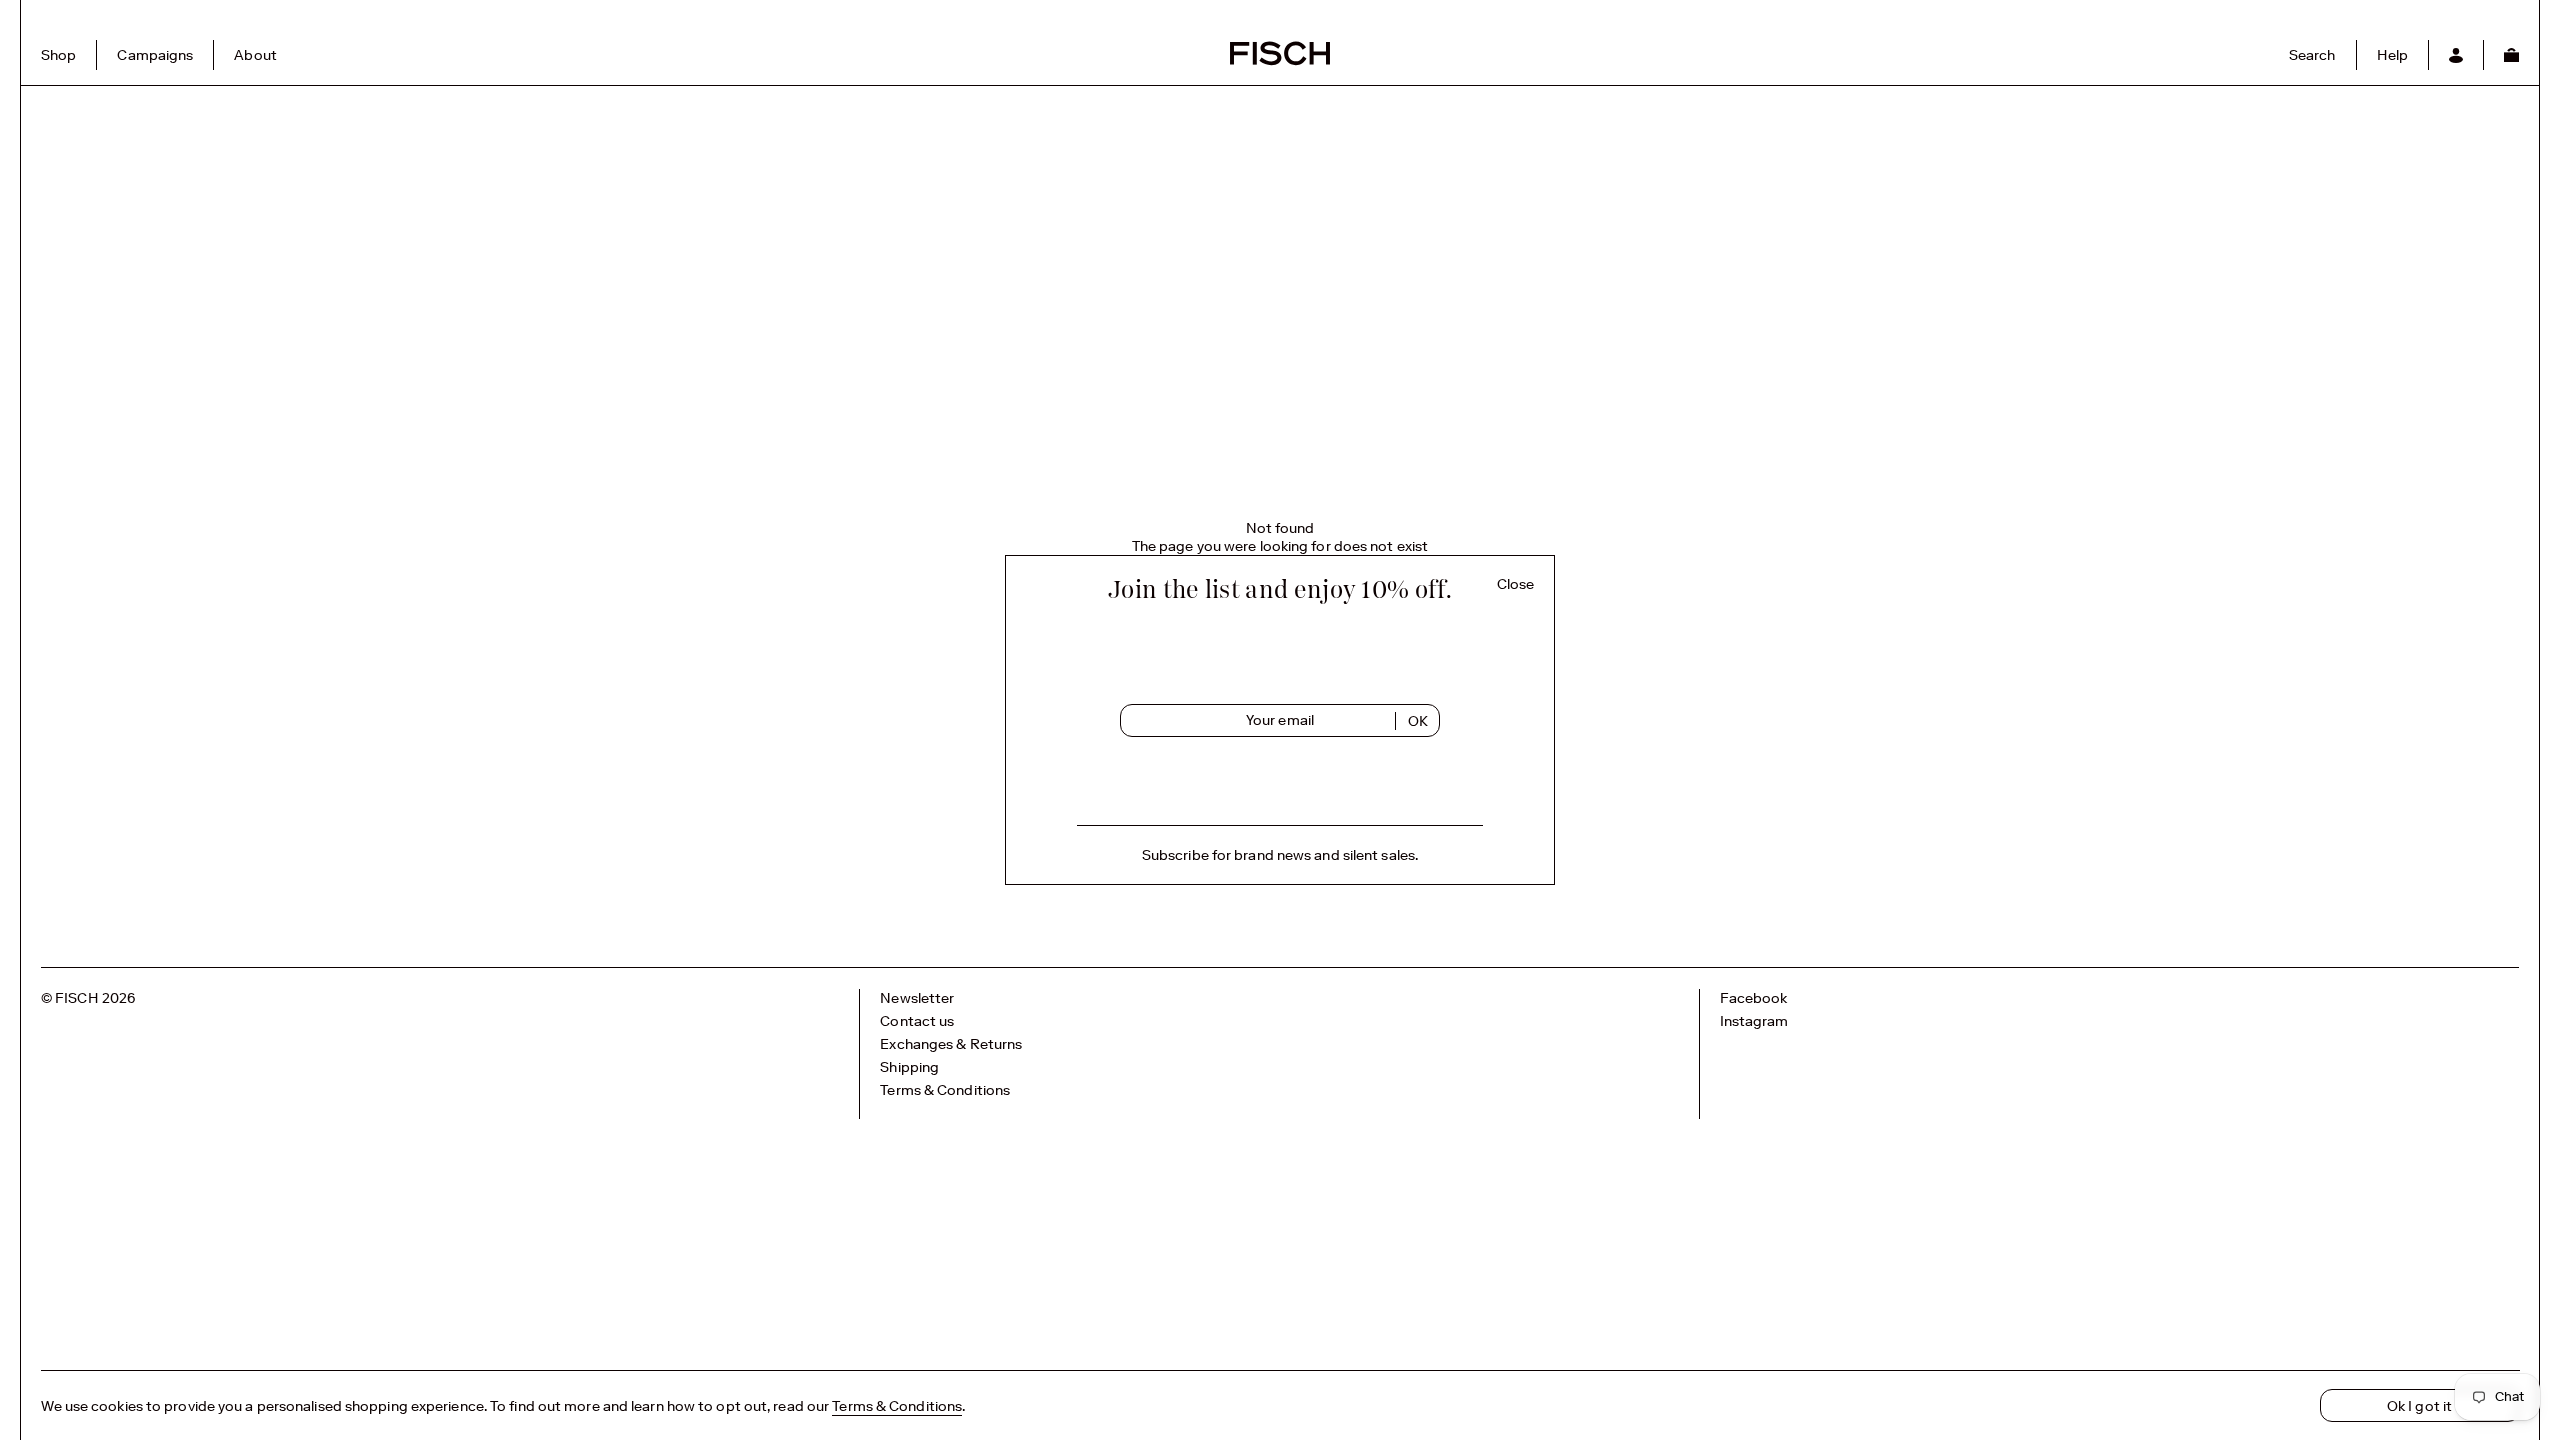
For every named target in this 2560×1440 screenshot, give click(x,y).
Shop (58, 55)
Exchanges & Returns (951, 1044)
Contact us (917, 1021)
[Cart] (2511, 55)
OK (1418, 721)
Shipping (909, 1067)
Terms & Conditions (945, 1090)
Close (1516, 584)
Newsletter (917, 998)
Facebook (1754, 998)
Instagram (1754, 1021)
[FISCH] (1280, 63)
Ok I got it (2419, 1406)
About (255, 55)
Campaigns (155, 55)
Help (2392, 55)
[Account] (2455, 55)
